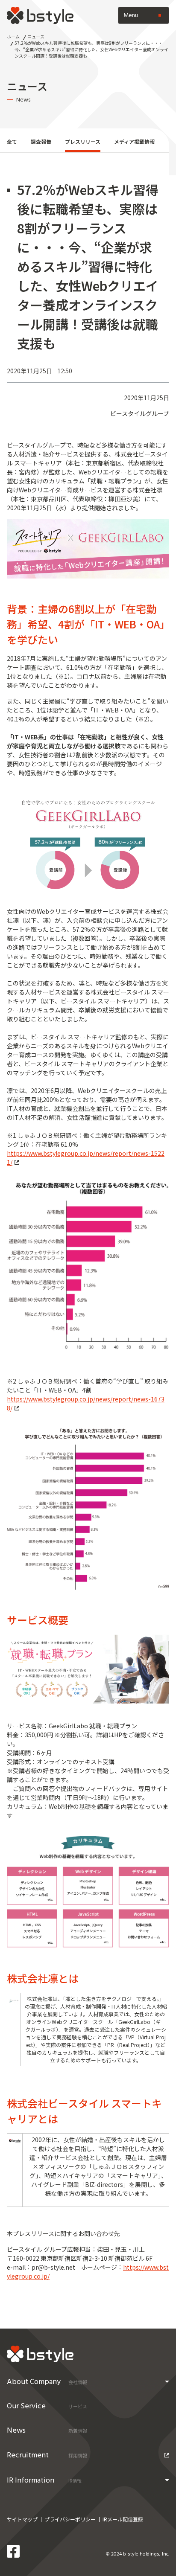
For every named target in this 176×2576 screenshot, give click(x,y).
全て (12, 141)
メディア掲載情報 (134, 141)
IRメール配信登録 (123, 2519)
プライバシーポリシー (70, 2519)
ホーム (13, 36)
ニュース (36, 36)
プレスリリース (83, 141)
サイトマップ (22, 2519)
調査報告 (41, 141)
